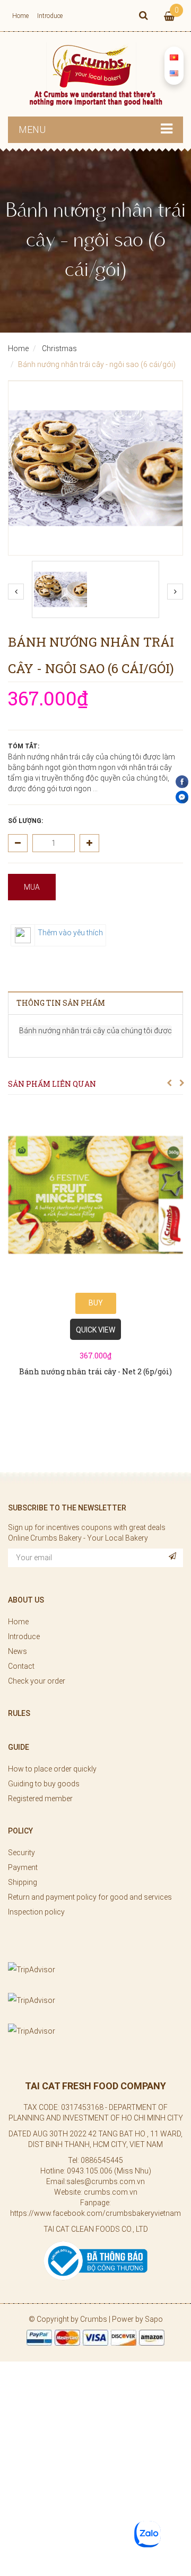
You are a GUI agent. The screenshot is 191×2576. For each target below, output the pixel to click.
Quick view (95, 1330)
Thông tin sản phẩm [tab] (61, 1003)
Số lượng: (25, 821)
